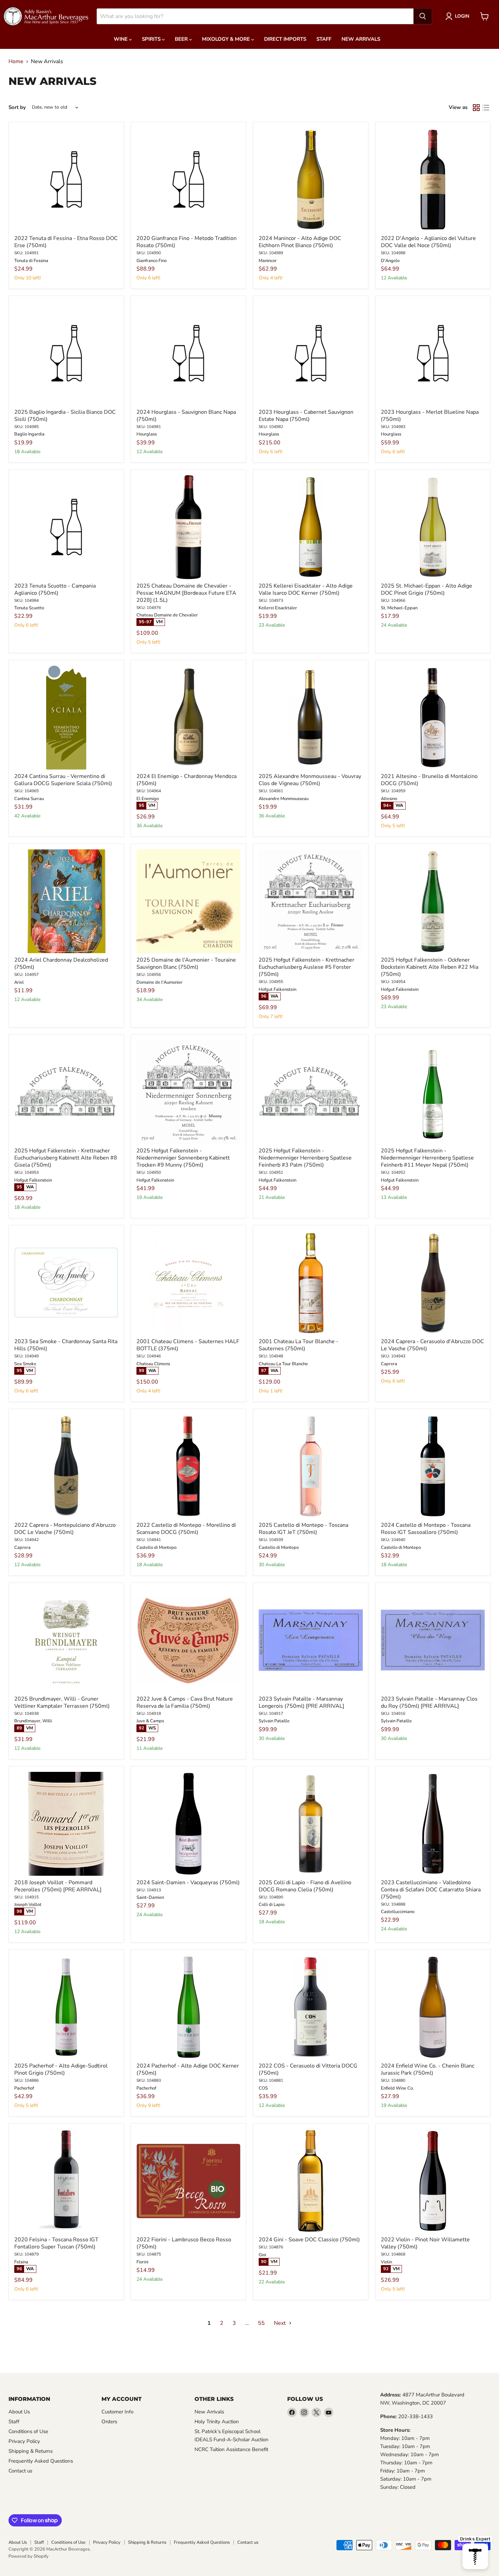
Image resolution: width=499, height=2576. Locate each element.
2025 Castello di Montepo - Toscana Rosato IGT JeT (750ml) (303, 1529)
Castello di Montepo (156, 1548)
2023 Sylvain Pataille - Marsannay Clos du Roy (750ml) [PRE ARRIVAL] (429, 1702)
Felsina (21, 2262)
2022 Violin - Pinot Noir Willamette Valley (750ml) (425, 2243)
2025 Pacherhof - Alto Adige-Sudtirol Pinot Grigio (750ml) (61, 2069)
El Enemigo (148, 799)
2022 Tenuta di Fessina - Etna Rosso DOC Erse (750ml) (66, 242)
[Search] (423, 16)
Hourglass (147, 434)
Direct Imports (285, 39)
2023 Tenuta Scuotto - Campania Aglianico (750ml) (55, 589)
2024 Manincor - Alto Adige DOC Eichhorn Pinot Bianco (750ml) (300, 242)
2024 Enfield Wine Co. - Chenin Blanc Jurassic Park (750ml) (428, 2069)
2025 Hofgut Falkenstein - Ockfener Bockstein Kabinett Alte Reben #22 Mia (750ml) (430, 967)
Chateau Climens (153, 1364)
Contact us (20, 2471)
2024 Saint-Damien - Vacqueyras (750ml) (188, 1883)
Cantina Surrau (29, 799)
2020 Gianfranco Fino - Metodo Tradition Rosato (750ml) (187, 242)
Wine (121, 39)
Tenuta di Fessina (31, 261)
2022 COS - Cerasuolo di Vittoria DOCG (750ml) (308, 2069)
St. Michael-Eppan (399, 608)
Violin (386, 2262)
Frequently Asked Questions (41, 2461)
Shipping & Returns (31, 2451)
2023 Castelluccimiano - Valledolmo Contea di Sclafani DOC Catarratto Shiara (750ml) (431, 1890)
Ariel (19, 982)
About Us (19, 2412)
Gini (262, 2255)
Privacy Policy (24, 2441)
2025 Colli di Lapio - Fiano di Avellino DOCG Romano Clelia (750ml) (305, 1886)
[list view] (486, 108)
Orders (109, 2422)
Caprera (389, 1364)
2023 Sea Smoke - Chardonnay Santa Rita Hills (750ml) (66, 1345)
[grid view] (476, 108)
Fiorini (142, 2262)
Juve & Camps (150, 1721)
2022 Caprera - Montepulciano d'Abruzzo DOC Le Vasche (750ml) (65, 1529)
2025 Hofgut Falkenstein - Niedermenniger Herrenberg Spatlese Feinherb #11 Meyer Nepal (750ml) (427, 1158)
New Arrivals (361, 39)
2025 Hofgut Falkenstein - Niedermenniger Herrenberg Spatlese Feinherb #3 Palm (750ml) (305, 1158)
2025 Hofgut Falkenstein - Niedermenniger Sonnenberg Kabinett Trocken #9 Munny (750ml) (183, 1158)
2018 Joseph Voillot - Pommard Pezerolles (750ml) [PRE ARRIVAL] (58, 1886)
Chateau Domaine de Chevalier (167, 615)
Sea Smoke (25, 1364)
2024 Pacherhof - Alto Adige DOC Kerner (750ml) (188, 2069)
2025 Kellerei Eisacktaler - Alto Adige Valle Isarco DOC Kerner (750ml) (306, 589)
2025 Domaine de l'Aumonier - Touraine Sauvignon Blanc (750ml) (186, 963)
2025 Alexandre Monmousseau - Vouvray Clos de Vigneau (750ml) (310, 780)
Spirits (152, 39)
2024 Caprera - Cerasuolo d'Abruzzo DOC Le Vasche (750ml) (432, 1345)
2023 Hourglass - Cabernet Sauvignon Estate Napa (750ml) (306, 416)
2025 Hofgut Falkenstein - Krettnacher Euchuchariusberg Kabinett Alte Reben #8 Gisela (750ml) (66, 1158)
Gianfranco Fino (152, 261)
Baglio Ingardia (29, 434)
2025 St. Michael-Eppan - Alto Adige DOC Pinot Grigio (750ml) (427, 589)
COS (263, 2088)
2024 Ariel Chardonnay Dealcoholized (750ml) (61, 963)
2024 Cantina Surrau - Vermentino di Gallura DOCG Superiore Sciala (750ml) (63, 780)
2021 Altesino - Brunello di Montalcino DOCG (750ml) (429, 780)
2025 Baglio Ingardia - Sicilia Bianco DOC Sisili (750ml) (65, 416)
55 (261, 2323)
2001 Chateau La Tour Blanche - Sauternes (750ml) (299, 1345)
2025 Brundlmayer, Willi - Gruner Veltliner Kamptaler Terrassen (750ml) (62, 1702)
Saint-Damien (150, 1897)
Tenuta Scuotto (29, 608)
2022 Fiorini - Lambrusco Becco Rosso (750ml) (184, 2243)
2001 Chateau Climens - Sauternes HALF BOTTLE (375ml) (188, 1345)
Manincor (268, 261)
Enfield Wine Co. (397, 2088)
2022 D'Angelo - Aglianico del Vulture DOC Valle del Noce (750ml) (428, 242)
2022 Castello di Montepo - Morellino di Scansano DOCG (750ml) (186, 1529)
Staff (324, 39)
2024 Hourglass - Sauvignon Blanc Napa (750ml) (186, 416)
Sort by (17, 107)
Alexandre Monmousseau (284, 799)
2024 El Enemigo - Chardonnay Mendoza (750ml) (187, 780)
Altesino (389, 799)
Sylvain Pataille (274, 1721)
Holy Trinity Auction (217, 2422)
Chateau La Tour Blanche (283, 1364)
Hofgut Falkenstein (278, 989)
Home (16, 61)
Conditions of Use (28, 2431)
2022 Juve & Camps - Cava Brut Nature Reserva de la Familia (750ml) (185, 1702)
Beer (182, 39)
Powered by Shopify (29, 2556)
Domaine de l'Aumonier (160, 982)
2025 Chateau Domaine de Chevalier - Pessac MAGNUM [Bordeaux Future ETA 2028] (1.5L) (186, 593)
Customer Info (117, 2412)
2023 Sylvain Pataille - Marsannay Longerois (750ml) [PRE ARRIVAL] (301, 1702)
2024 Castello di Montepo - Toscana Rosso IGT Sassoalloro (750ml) (426, 1529)
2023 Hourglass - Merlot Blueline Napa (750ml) (430, 416)
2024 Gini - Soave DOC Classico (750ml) (309, 2240)
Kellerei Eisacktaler (278, 608)
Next (281, 2323)
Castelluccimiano (398, 1912)
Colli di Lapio (272, 1905)
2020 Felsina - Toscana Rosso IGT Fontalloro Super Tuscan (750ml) (56, 2243)
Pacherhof (24, 2088)
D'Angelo (390, 261)
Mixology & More (227, 39)
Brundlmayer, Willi (33, 1721)
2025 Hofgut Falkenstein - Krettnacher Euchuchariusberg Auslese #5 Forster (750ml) (307, 967)
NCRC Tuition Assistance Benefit (231, 2449)
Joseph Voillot (28, 1905)
